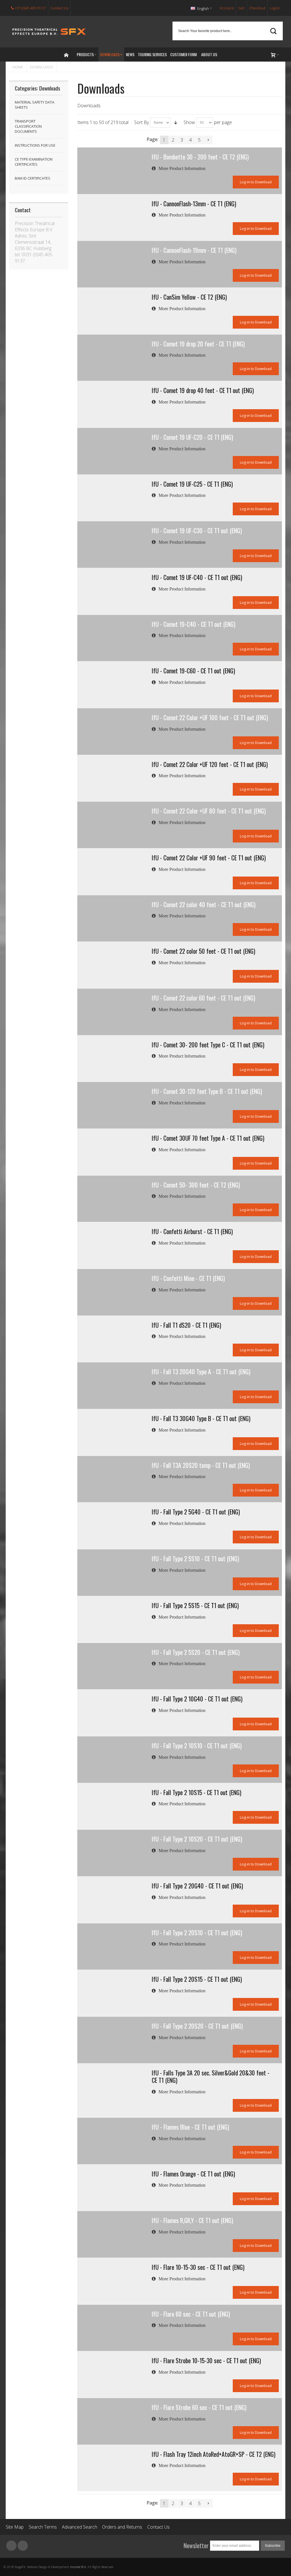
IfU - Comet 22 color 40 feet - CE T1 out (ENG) (204, 904)
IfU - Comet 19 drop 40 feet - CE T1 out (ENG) (203, 390)
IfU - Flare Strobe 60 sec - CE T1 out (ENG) (199, 2407)
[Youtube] (23, 2546)
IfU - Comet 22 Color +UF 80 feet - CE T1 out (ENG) (209, 811)
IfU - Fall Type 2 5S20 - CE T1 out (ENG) (196, 1652)
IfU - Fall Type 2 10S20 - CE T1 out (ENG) (197, 1839)
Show (189, 122)
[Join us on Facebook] (12, 2546)
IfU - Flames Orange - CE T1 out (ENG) (193, 2174)
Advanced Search (80, 2527)
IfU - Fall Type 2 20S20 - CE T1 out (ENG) (197, 2026)
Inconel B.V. (78, 2567)
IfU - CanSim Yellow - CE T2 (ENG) (189, 297)
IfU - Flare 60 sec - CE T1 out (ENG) (191, 2314)
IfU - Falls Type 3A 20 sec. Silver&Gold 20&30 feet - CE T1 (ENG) (211, 2077)
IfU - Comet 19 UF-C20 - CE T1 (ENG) (192, 437)
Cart (241, 8)
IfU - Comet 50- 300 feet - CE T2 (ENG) (196, 1185)
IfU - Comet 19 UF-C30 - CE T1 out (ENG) (197, 530)
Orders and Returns (122, 2527)
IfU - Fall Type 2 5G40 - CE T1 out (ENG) (196, 1512)
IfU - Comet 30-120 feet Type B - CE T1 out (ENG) (207, 1091)
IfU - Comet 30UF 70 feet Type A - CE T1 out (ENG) (208, 1138)
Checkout (257, 8)
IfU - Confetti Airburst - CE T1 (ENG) (192, 1231)
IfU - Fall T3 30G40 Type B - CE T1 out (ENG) (201, 1418)
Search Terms (43, 2527)
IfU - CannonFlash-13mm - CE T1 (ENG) (194, 204)
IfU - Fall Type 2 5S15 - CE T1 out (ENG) (195, 1605)
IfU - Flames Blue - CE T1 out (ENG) (190, 2127)
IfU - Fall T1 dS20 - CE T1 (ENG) (186, 1325)
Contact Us (59, 8)
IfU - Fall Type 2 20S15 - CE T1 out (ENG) (197, 1979)
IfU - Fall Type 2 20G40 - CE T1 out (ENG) (197, 1886)
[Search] (273, 31)
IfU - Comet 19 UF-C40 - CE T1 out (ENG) (197, 577)
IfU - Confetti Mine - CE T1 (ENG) (188, 1278)
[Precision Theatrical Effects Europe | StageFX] (49, 32)
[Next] (208, 140)
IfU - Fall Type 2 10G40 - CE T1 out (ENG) (197, 1699)
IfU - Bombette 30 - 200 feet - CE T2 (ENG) (200, 157)
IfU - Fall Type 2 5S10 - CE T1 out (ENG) (195, 1559)
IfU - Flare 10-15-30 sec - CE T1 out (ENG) (198, 2267)
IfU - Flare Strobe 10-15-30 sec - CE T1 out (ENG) (206, 2360)
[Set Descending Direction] (176, 123)
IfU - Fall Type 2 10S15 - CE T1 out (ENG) (197, 1792)
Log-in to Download (256, 182)
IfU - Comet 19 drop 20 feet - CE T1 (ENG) (198, 344)
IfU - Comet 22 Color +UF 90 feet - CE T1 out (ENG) (209, 858)
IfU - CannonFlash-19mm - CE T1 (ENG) (194, 250)
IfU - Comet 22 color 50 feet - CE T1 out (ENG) (203, 951)
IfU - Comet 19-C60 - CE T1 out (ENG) (193, 671)
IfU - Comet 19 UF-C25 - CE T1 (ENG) (192, 484)
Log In (275, 8)
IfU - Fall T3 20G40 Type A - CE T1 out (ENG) (201, 1372)
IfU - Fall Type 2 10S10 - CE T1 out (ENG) (197, 1746)
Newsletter (196, 2545)
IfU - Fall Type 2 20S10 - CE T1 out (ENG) (197, 1933)
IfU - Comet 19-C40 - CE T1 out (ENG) (194, 624)
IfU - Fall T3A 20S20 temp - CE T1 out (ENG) (201, 1465)
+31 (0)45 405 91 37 (30, 8)
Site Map (15, 2527)
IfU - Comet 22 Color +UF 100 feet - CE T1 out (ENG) (210, 717)
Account (227, 8)
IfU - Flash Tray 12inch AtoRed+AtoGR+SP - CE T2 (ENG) (214, 2454)
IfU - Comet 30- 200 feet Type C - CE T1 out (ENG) (208, 1045)
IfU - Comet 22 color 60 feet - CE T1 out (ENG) (203, 998)
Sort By (142, 122)
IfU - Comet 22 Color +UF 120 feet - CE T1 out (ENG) (210, 764)
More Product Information (182, 169)
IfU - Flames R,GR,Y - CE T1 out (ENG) (192, 2220)
